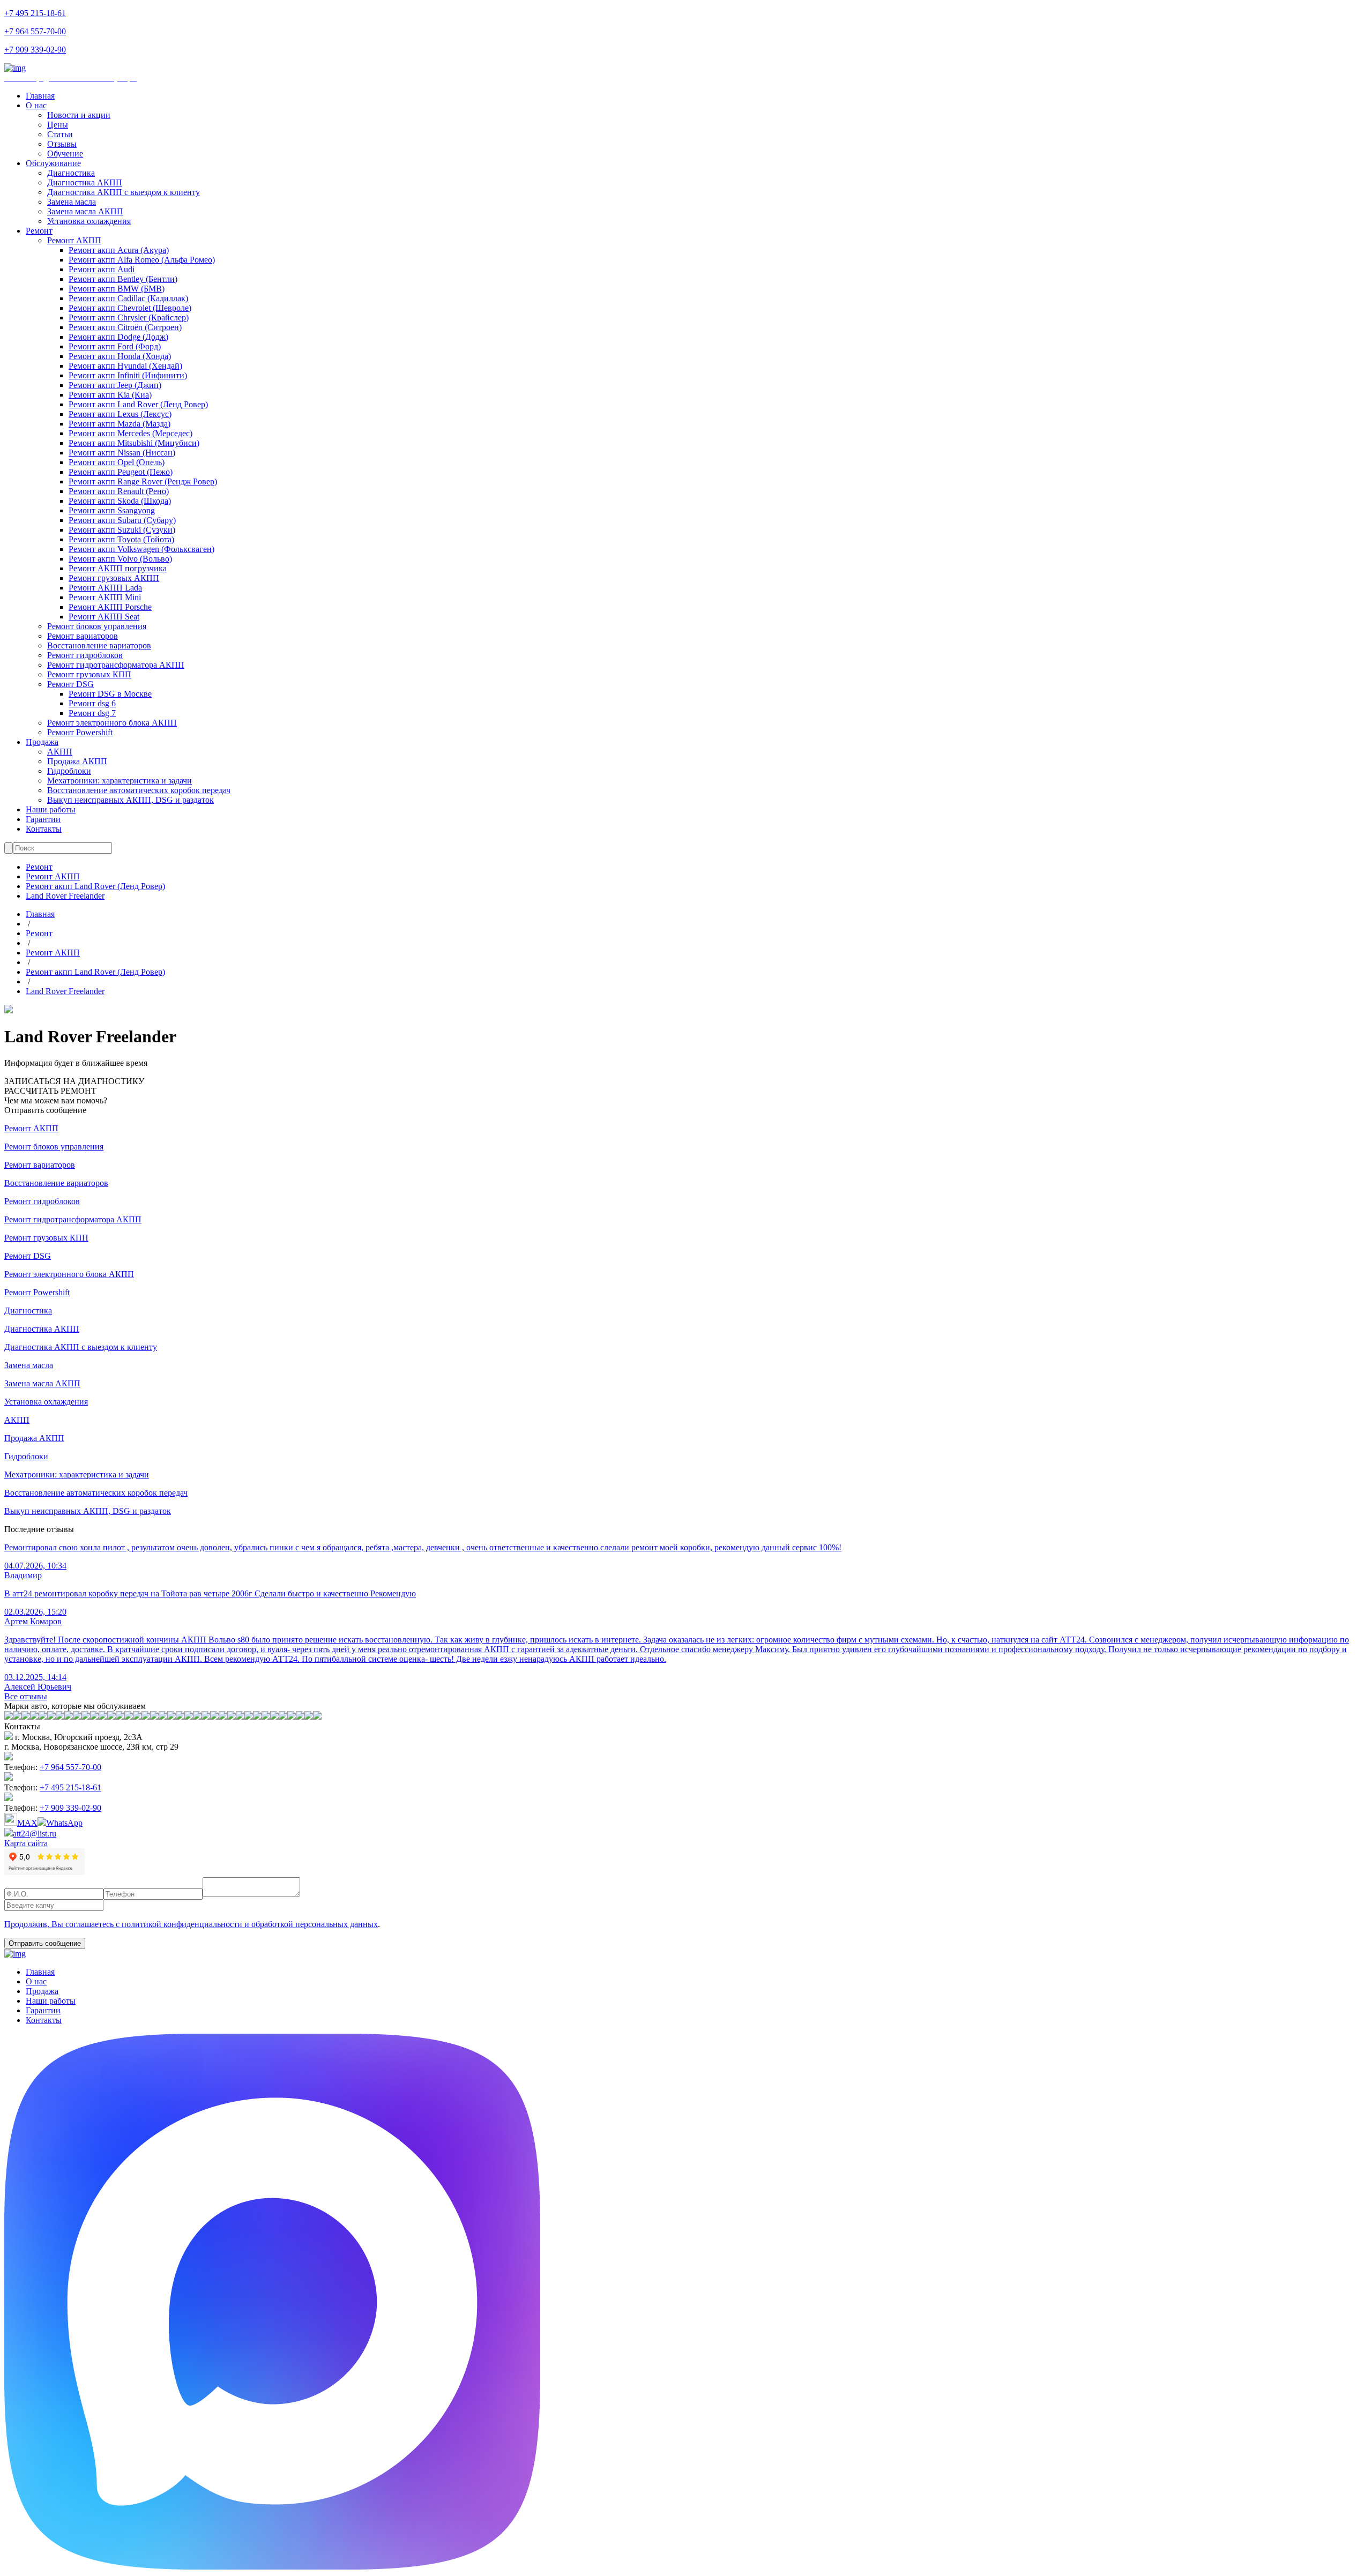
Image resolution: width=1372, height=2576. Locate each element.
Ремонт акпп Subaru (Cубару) (122, 520)
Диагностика (71, 173)
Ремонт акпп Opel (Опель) (117, 462)
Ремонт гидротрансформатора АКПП (116, 665)
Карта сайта (26, 1843)
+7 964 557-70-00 (35, 31)
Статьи (60, 134)
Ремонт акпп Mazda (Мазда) (120, 424)
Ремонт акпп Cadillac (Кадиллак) (128, 298)
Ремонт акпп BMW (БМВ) (117, 289)
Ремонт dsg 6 (92, 703)
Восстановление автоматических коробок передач (139, 790)
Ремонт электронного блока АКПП (112, 723)
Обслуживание (53, 163)
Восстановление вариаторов (99, 645)
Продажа (42, 742)
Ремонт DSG (70, 684)
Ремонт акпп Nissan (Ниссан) (122, 453)
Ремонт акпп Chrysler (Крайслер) (129, 318)
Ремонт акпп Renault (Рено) (119, 491)
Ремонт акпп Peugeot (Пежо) (121, 472)
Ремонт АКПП (74, 240)
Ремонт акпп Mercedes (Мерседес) (131, 433)
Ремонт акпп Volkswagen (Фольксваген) (141, 549)
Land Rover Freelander (65, 896)
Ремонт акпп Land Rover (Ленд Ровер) (138, 404)
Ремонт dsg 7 (92, 713)
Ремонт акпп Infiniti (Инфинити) (128, 375)
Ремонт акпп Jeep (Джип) (115, 385)
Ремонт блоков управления (97, 626)
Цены (58, 125)
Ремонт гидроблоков (85, 655)
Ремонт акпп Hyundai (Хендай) (125, 366)
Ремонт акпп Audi (102, 269)
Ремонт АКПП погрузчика (118, 568)
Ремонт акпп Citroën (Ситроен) (125, 327)
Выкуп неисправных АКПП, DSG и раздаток (131, 800)
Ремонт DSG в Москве (110, 694)
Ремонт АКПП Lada (105, 588)
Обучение (65, 154)
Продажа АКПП (77, 761)
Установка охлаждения (89, 221)
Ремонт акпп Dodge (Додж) (118, 337)
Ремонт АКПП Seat (104, 617)
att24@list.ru (35, 1834)
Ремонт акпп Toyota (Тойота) (121, 539)
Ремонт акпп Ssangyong (112, 510)
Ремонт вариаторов (83, 636)
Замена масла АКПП (85, 211)
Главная (40, 96)
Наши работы (51, 809)
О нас (36, 105)
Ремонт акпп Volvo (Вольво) (120, 559)
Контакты (44, 829)
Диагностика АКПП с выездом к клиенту (124, 192)
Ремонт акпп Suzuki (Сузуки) (122, 530)
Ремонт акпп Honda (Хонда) (120, 356)
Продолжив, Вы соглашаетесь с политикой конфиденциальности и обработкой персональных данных (191, 1924)
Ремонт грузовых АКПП (114, 578)
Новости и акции (79, 115)
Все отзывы (26, 1696)
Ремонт (39, 231)
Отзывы (62, 144)
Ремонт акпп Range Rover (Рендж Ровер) (143, 481)
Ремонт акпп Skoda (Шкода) (120, 501)
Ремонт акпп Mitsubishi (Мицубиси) (134, 443)
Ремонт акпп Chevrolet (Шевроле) (130, 308)
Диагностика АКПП (85, 182)
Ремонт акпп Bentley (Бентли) (123, 279)
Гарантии (43, 819)
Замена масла (72, 202)
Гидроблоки (69, 771)
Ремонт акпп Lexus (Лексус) (120, 414)
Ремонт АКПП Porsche (110, 607)
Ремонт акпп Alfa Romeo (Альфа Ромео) (142, 260)
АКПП (60, 752)
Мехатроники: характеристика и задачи (120, 781)
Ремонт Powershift (80, 732)
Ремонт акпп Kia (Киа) (110, 395)
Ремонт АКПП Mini (105, 597)
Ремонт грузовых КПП (89, 674)
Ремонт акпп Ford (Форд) (115, 346)
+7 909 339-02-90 (35, 50)
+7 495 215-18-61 (35, 13)
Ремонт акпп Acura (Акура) (119, 250)
